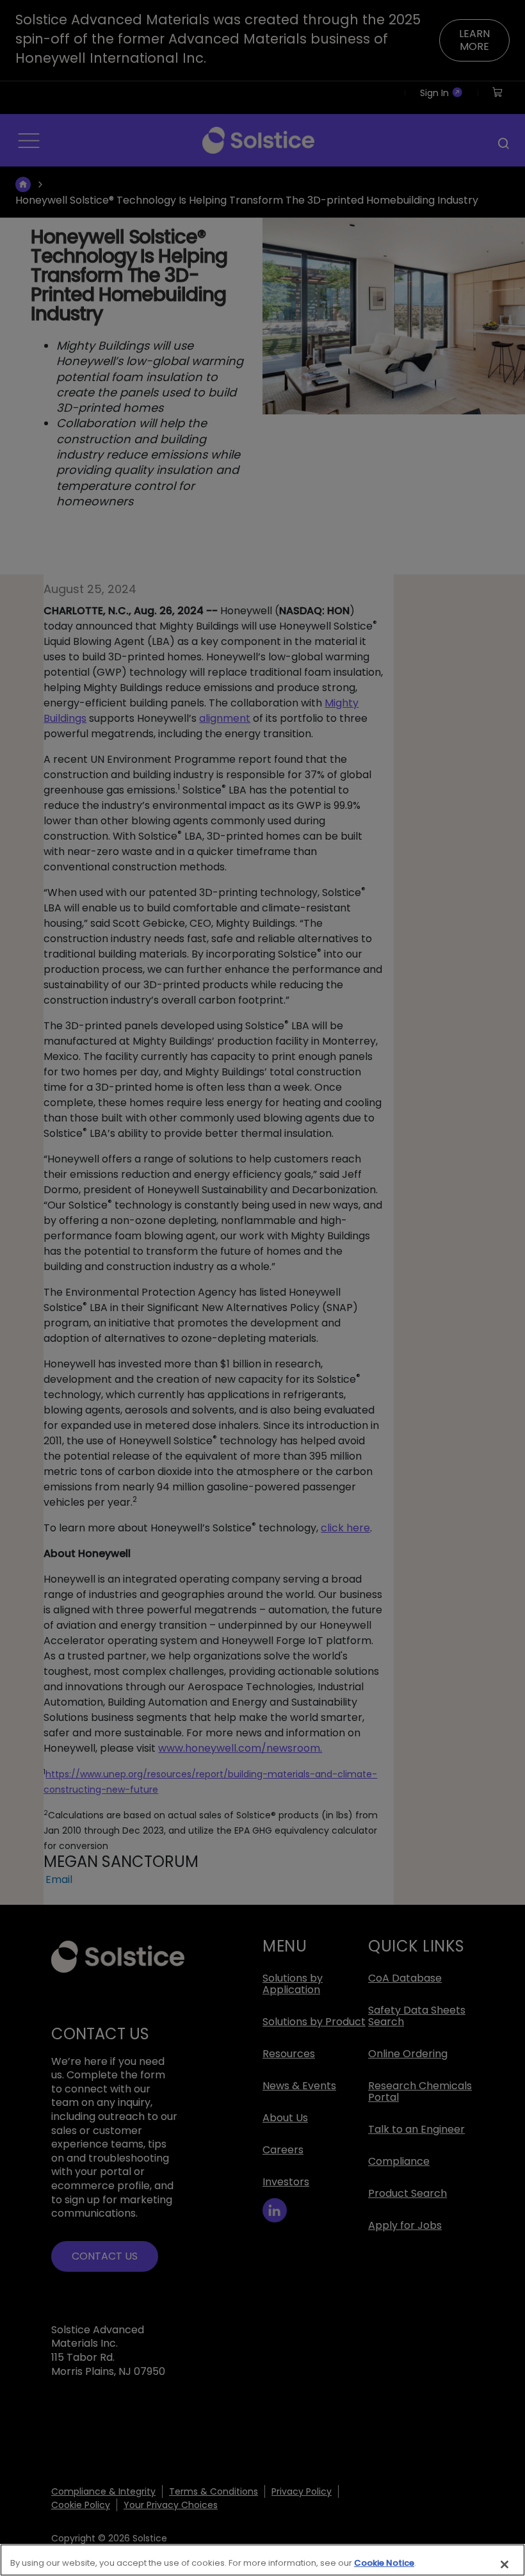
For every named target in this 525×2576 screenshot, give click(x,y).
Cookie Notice (384, 2563)
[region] (262, 2560)
